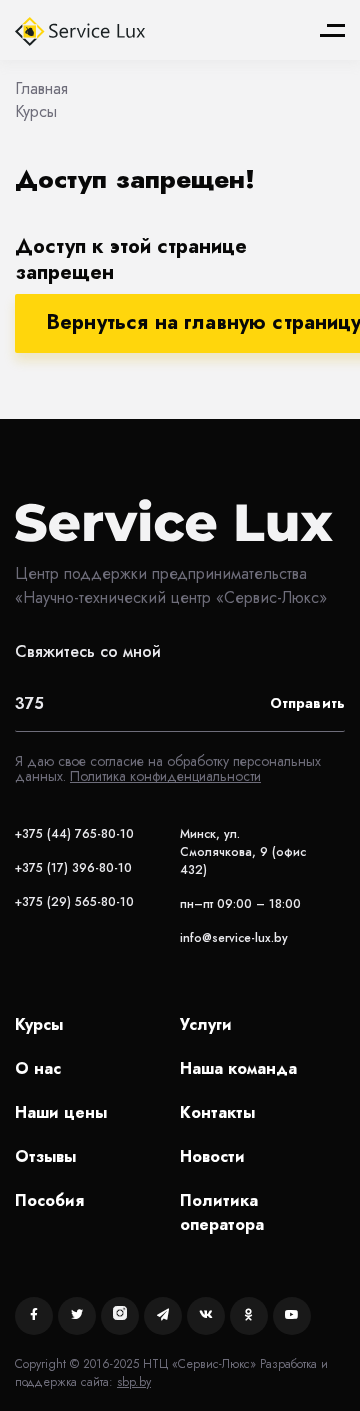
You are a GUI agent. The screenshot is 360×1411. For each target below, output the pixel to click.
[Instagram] (120, 1316)
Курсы (39, 1024)
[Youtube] (292, 1316)
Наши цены (61, 1112)
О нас (38, 1068)
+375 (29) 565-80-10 (74, 902)
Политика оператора (222, 1212)
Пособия (49, 1200)
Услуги (206, 1024)
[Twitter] (77, 1316)
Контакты (217, 1112)
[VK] (206, 1316)
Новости (212, 1156)
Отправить (307, 703)
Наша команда (238, 1068)
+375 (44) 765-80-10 (74, 834)
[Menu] (332, 30)
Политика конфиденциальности (165, 776)
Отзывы (45, 1156)
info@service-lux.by (234, 938)
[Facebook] (34, 1316)
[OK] (249, 1316)
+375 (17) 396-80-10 (73, 868)
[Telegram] (163, 1316)
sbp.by (134, 1382)
